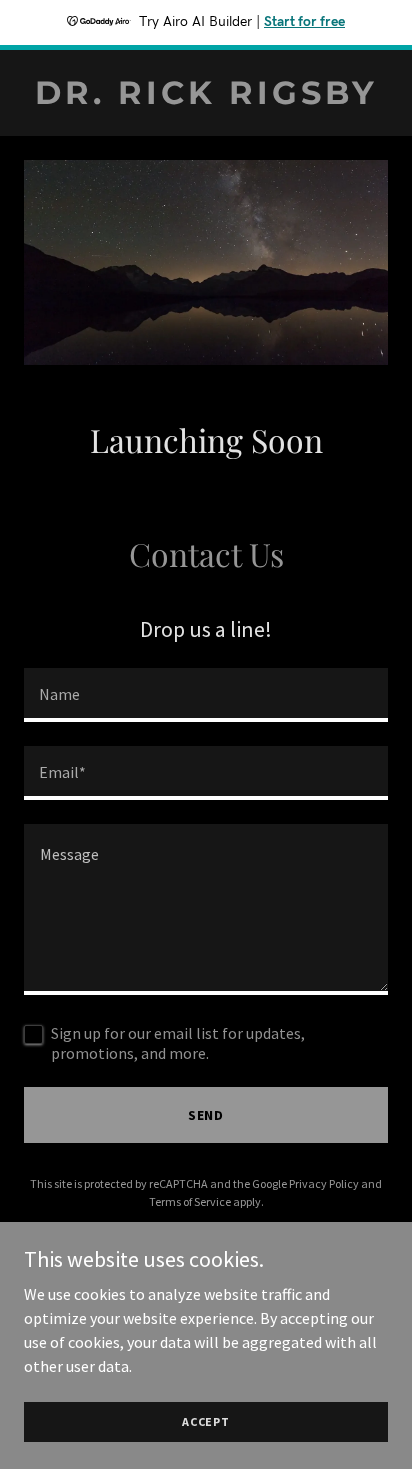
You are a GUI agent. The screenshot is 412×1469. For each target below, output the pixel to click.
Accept (206, 1421)
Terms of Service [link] (190, 1201)
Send (206, 1115)
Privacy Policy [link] (324, 1183)
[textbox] (206, 695)
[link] (206, 98)
